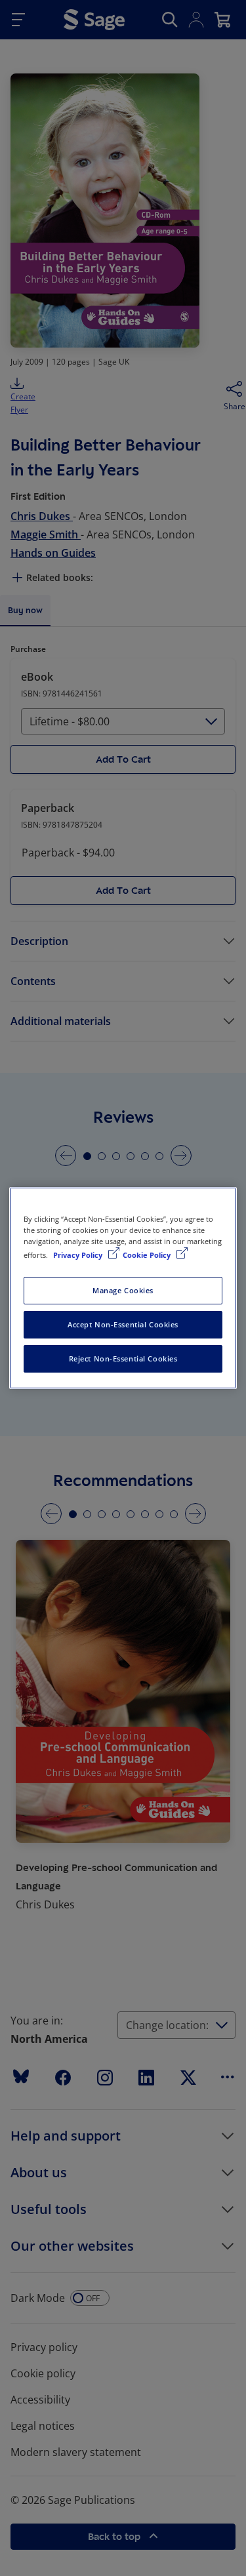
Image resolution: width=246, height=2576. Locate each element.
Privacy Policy (79, 1255)
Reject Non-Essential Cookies (123, 1358)
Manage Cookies (123, 1290)
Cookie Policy (148, 1255)
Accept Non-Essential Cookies (123, 1324)
